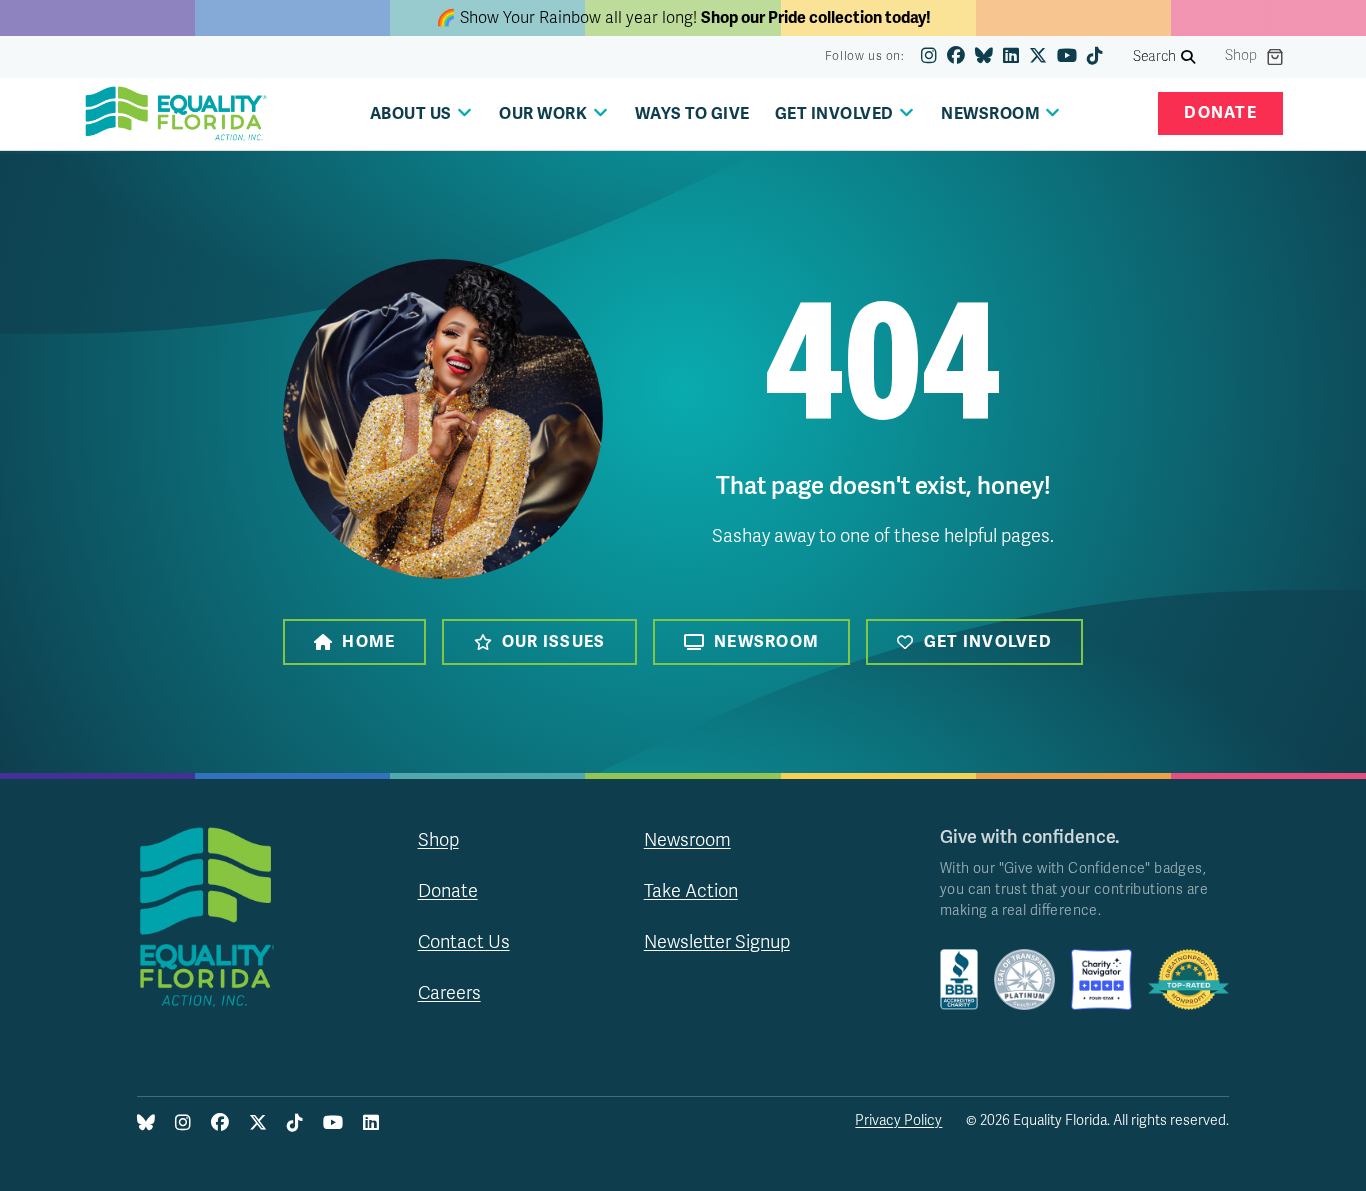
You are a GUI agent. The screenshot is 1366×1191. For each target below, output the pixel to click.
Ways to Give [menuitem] (692, 114)
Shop (1241, 56)
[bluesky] (984, 57)
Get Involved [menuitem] (834, 114)
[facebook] (956, 57)
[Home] (176, 114)
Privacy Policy (898, 1120)
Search (1155, 56)
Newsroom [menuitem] (990, 114)
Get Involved (988, 642)
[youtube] (1067, 57)
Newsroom (766, 642)
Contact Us (464, 942)
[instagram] (929, 57)
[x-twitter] (1038, 57)
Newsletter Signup (717, 942)
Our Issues (554, 642)
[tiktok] (1095, 57)
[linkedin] (1011, 57)
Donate (1220, 113)
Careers (449, 993)
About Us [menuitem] (411, 114)
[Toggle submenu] (464, 112)
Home (368, 642)
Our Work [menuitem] (543, 114)
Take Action (691, 891)
